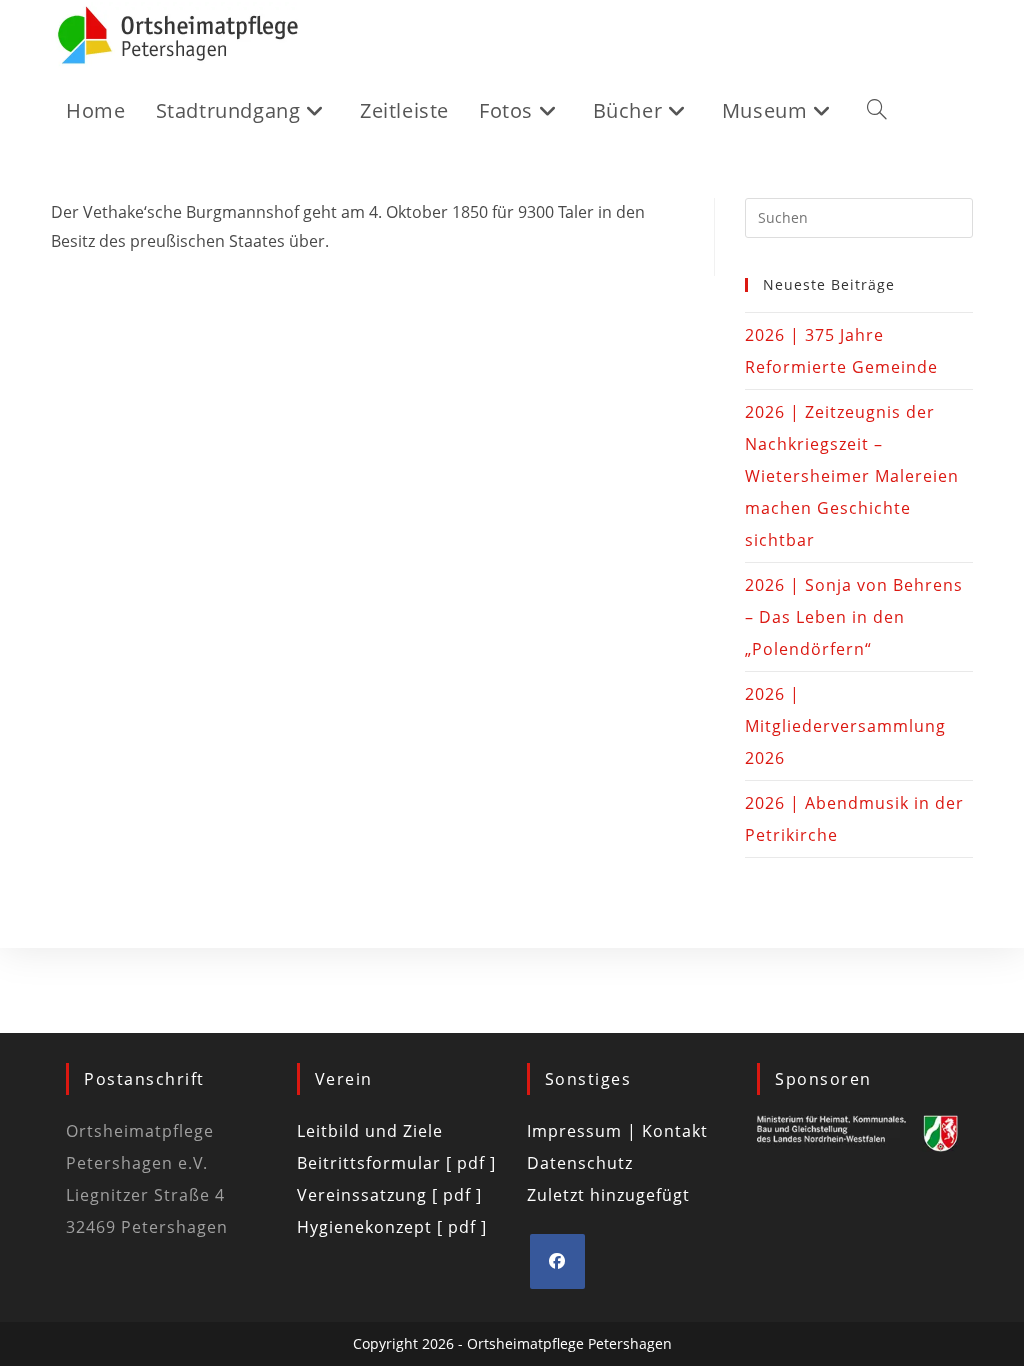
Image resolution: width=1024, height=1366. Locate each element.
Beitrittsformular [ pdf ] (396, 1163)
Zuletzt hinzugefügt (608, 1195)
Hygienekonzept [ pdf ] (392, 1227)
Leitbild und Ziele (370, 1131)
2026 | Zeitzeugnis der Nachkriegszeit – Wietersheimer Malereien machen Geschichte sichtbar (852, 476)
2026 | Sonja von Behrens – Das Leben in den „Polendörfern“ (854, 617)
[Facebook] (557, 1261)
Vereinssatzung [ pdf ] (389, 1195)
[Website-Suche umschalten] (877, 111)
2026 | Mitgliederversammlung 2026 (845, 726)
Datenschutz (580, 1163)
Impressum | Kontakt (617, 1131)
